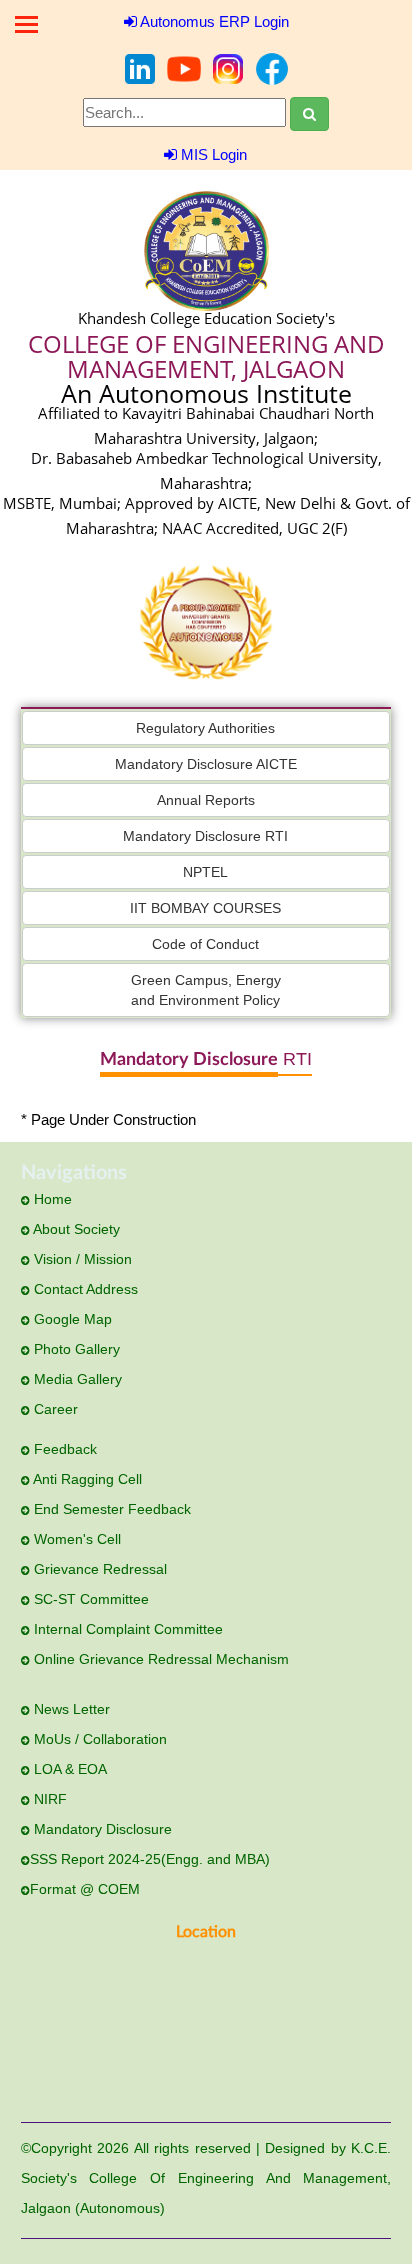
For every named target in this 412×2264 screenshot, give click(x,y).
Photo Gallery (75, 1349)
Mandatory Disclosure (101, 1829)
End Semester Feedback (110, 1509)
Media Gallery (76, 1379)
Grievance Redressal (98, 1569)
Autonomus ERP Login (213, 21)
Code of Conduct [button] (205, 944)
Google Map (71, 1319)
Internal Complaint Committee (126, 1629)
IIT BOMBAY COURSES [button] (205, 908)
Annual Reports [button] (206, 800)
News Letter (70, 1709)
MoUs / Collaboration (98, 1739)
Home (51, 1199)
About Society (75, 1229)
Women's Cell (75, 1539)
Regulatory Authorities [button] (205, 728)
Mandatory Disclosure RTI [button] (205, 836)
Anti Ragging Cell (86, 1479)
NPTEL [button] (205, 872)
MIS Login (212, 154)
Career (54, 1409)
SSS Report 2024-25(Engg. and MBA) (150, 1859)
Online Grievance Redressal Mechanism (159, 1659)
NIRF (48, 1799)
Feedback (63, 1449)
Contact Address (84, 1289)
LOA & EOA (68, 1769)
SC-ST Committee (89, 1599)
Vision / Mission (81, 1259)
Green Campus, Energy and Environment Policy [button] (206, 990)
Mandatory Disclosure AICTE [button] (206, 764)
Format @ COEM (85, 1889)
